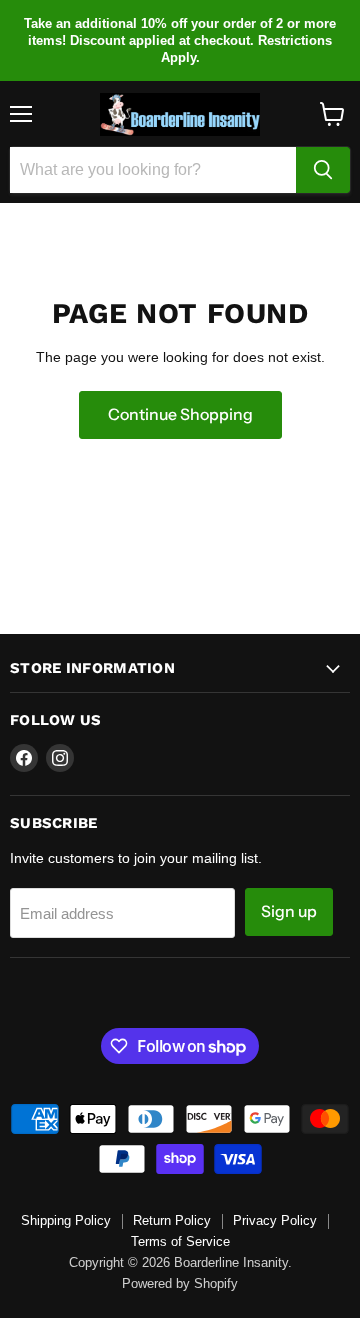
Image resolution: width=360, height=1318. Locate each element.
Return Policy (172, 1220)
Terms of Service (180, 1241)
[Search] (323, 170)
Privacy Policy (275, 1220)
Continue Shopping (180, 414)
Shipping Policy (66, 1220)
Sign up (289, 911)
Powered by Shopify (180, 1283)
